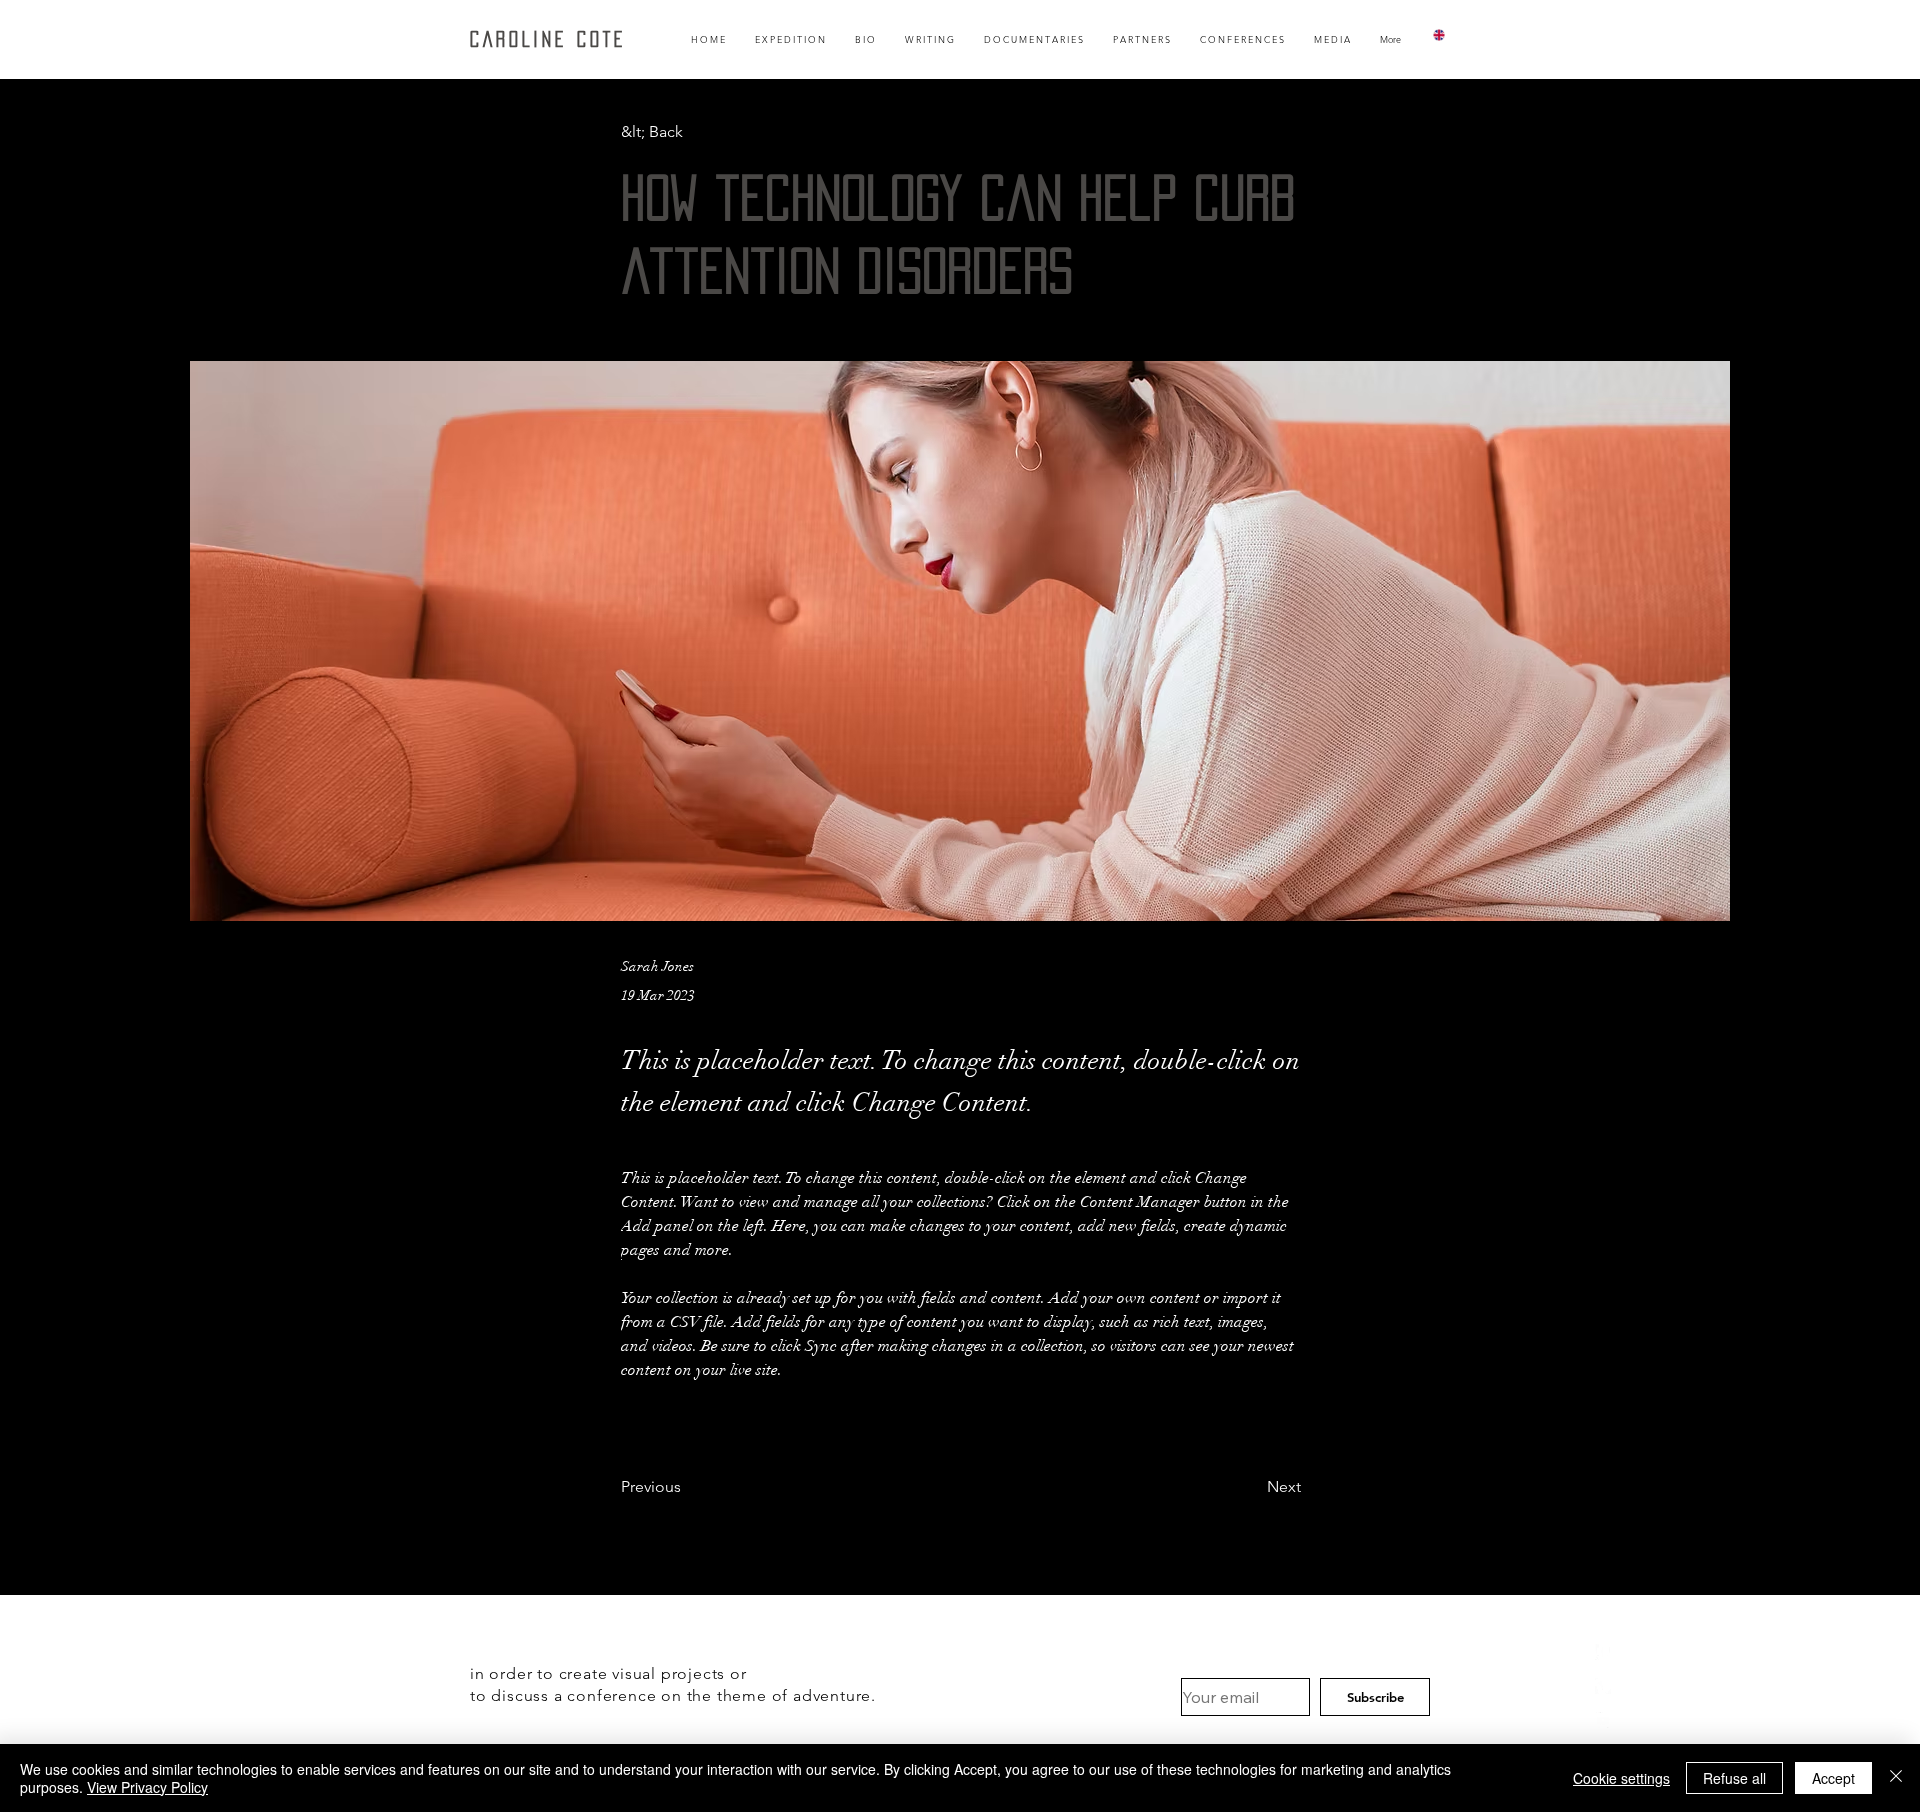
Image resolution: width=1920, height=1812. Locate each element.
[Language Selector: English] (1451, 34)
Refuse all (1734, 1778)
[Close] (1896, 1778)
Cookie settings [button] (1621, 1778)
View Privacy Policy (147, 1787)
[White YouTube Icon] (1603, 1720)
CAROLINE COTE (548, 39)
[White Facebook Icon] (1603, 1652)
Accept (1833, 1778)
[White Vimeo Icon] (1603, 1686)
